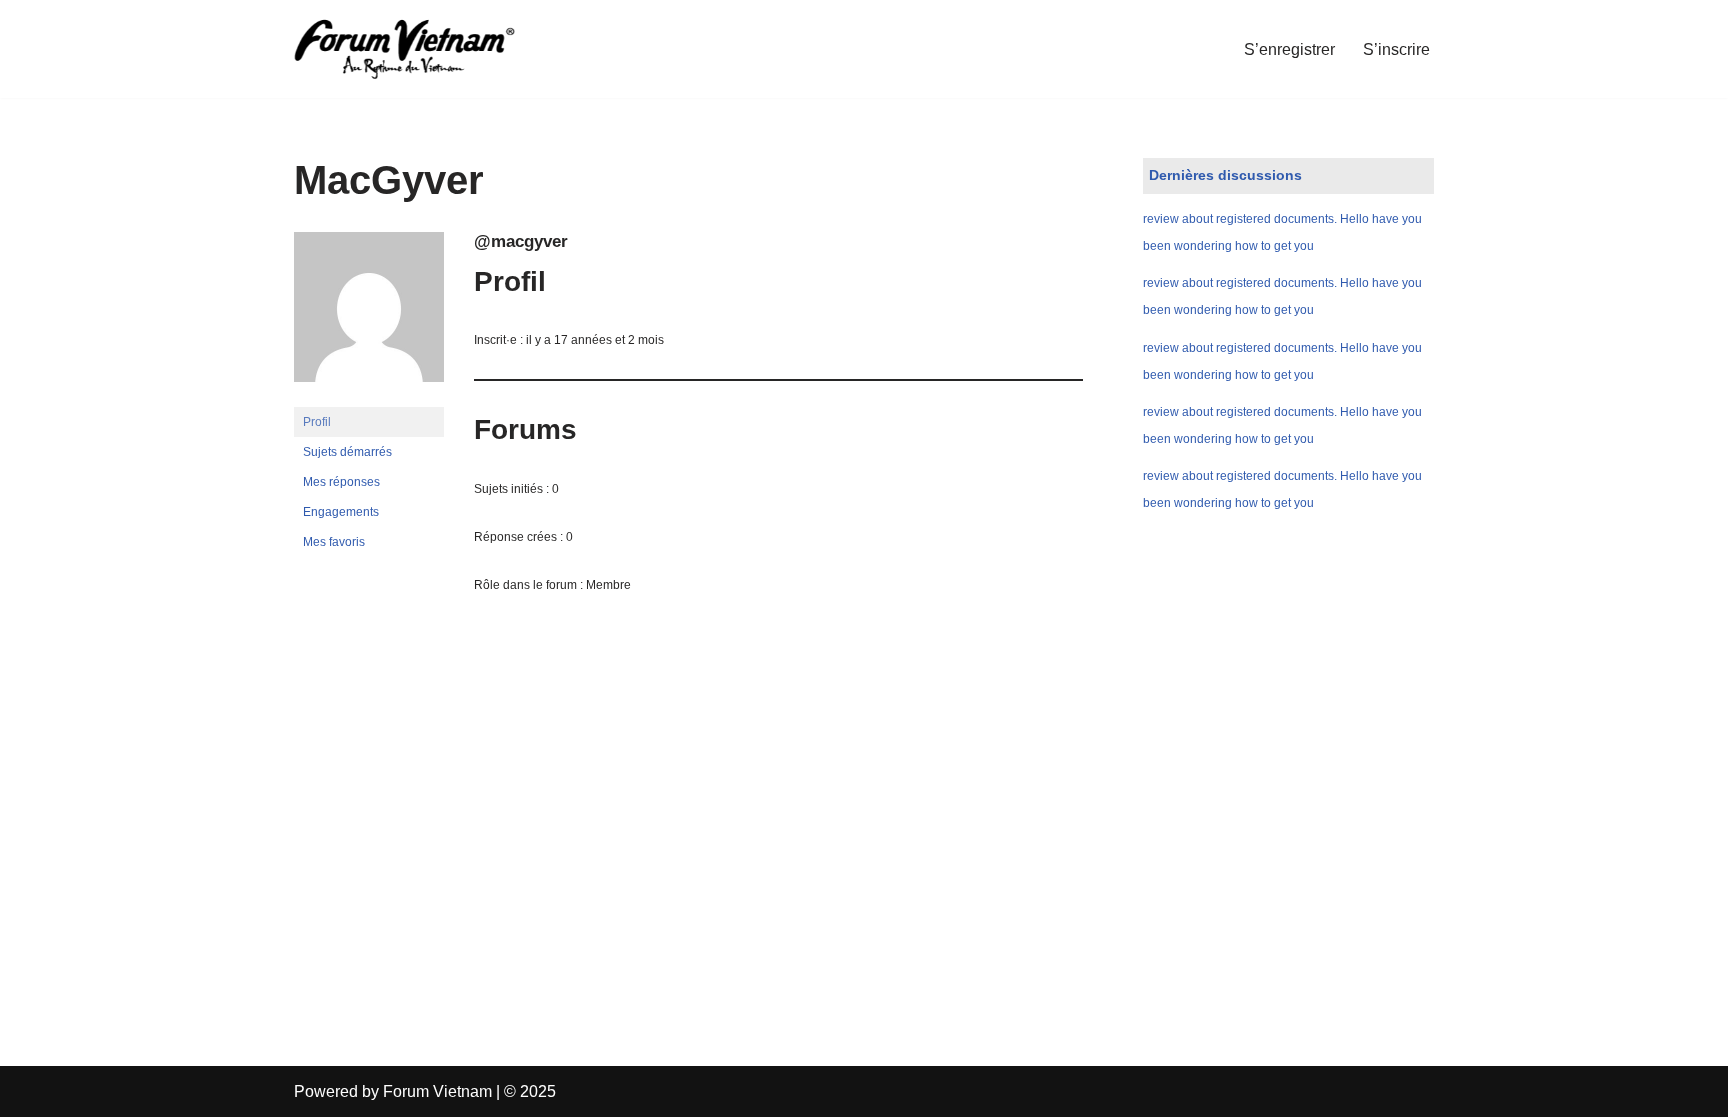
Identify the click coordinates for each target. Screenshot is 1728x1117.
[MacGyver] (369, 398)
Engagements (341, 512)
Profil (317, 422)
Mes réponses (341, 482)
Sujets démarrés (347, 452)
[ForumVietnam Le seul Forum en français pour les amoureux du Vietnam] (419, 49)
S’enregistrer (1289, 49)
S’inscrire (1396, 49)
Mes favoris (334, 542)
